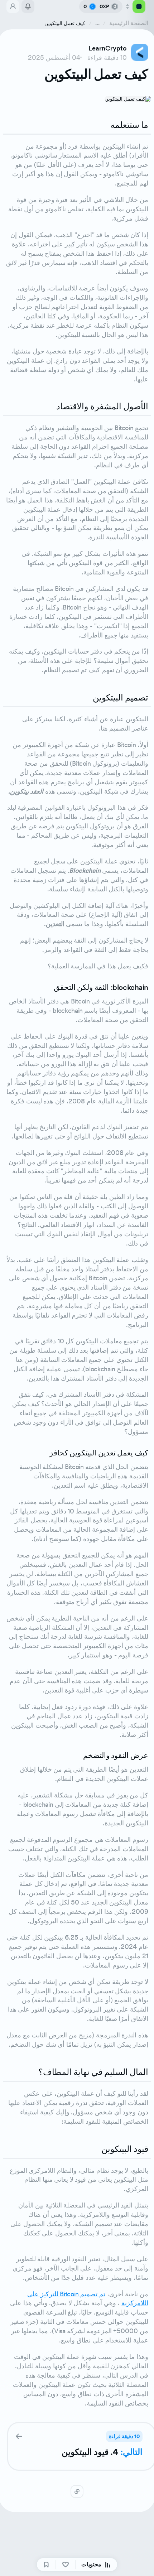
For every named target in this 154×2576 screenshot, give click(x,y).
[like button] (66, 2565)
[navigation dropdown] (135, 6)
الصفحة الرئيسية (129, 23)
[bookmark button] (46, 2565)
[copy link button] (77, 2491)
